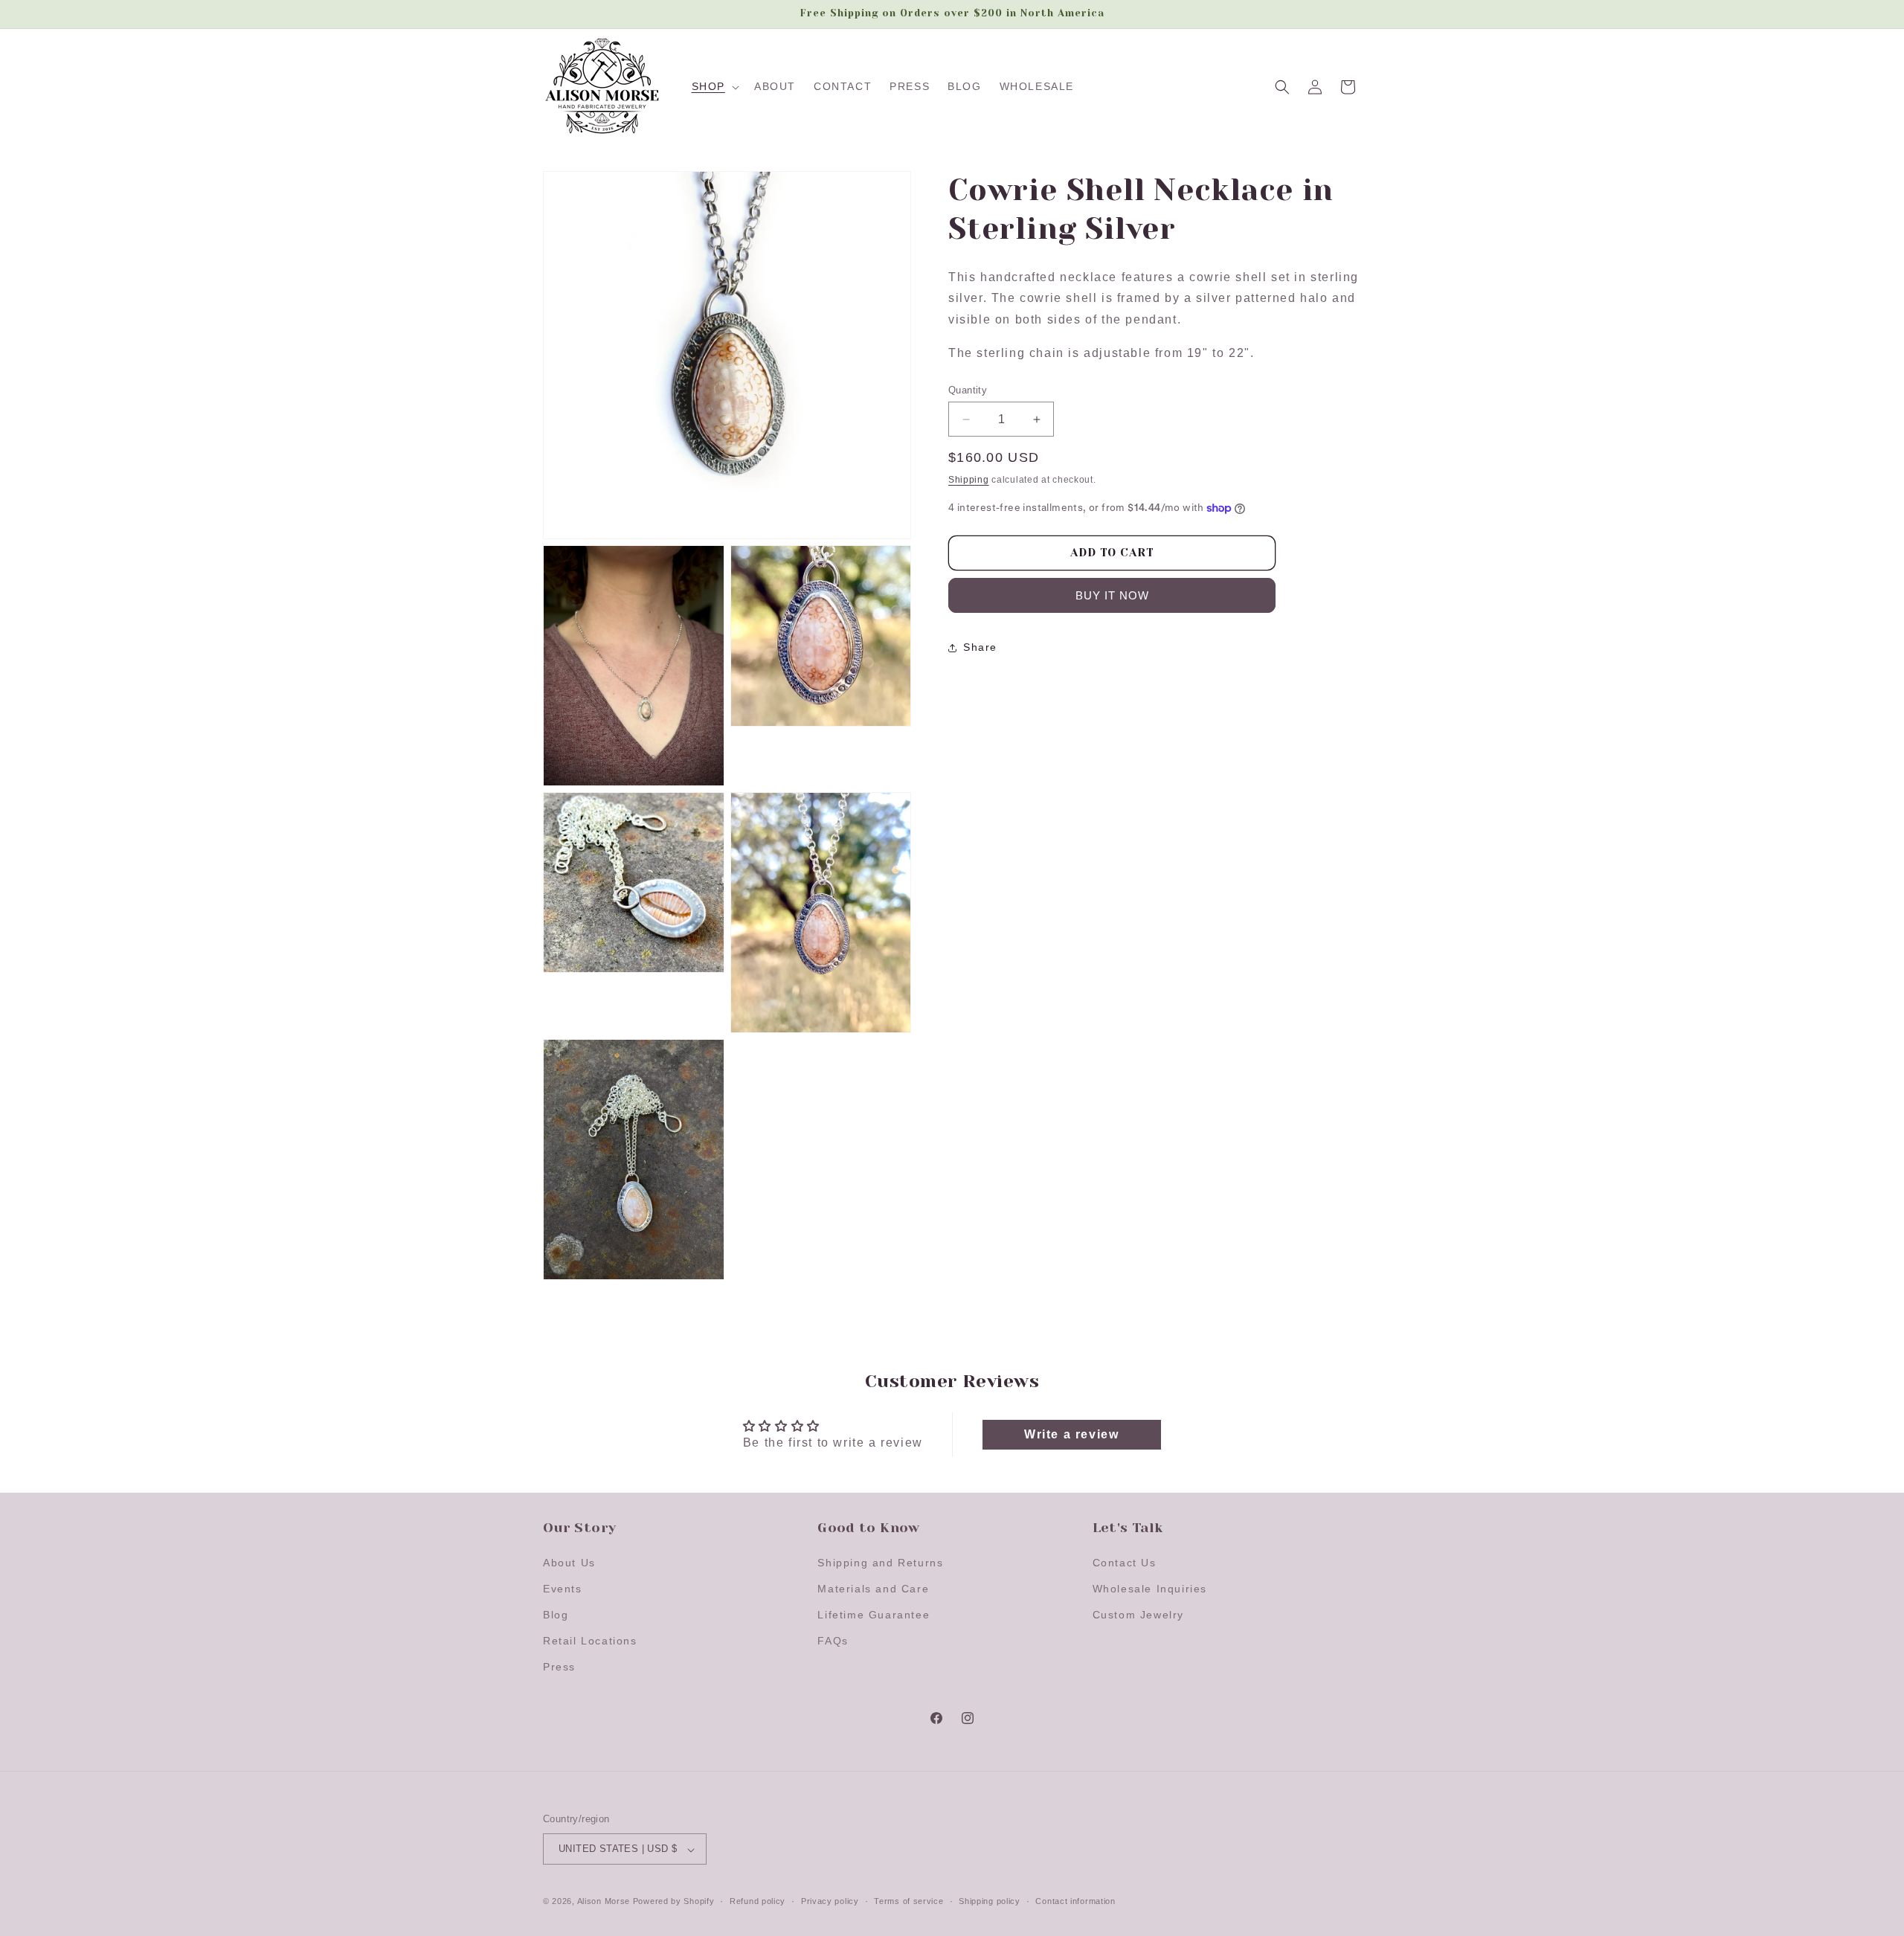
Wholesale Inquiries (1150, 1588)
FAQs (833, 1641)
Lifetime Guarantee (874, 1615)
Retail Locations (590, 1641)
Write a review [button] (1071, 1434)
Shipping (969, 480)
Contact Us (1125, 1562)
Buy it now (1112, 595)
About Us (569, 1562)
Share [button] (980, 648)
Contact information (1075, 1901)
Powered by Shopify (674, 1902)
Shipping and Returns (880, 1562)
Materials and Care (873, 1588)
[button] (714, 86)
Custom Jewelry (1138, 1615)
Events (563, 1588)
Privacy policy (830, 1901)
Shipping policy (990, 1901)
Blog (556, 1615)
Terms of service (908, 1901)
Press (559, 1667)
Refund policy (758, 1901)
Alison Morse (604, 1902)
